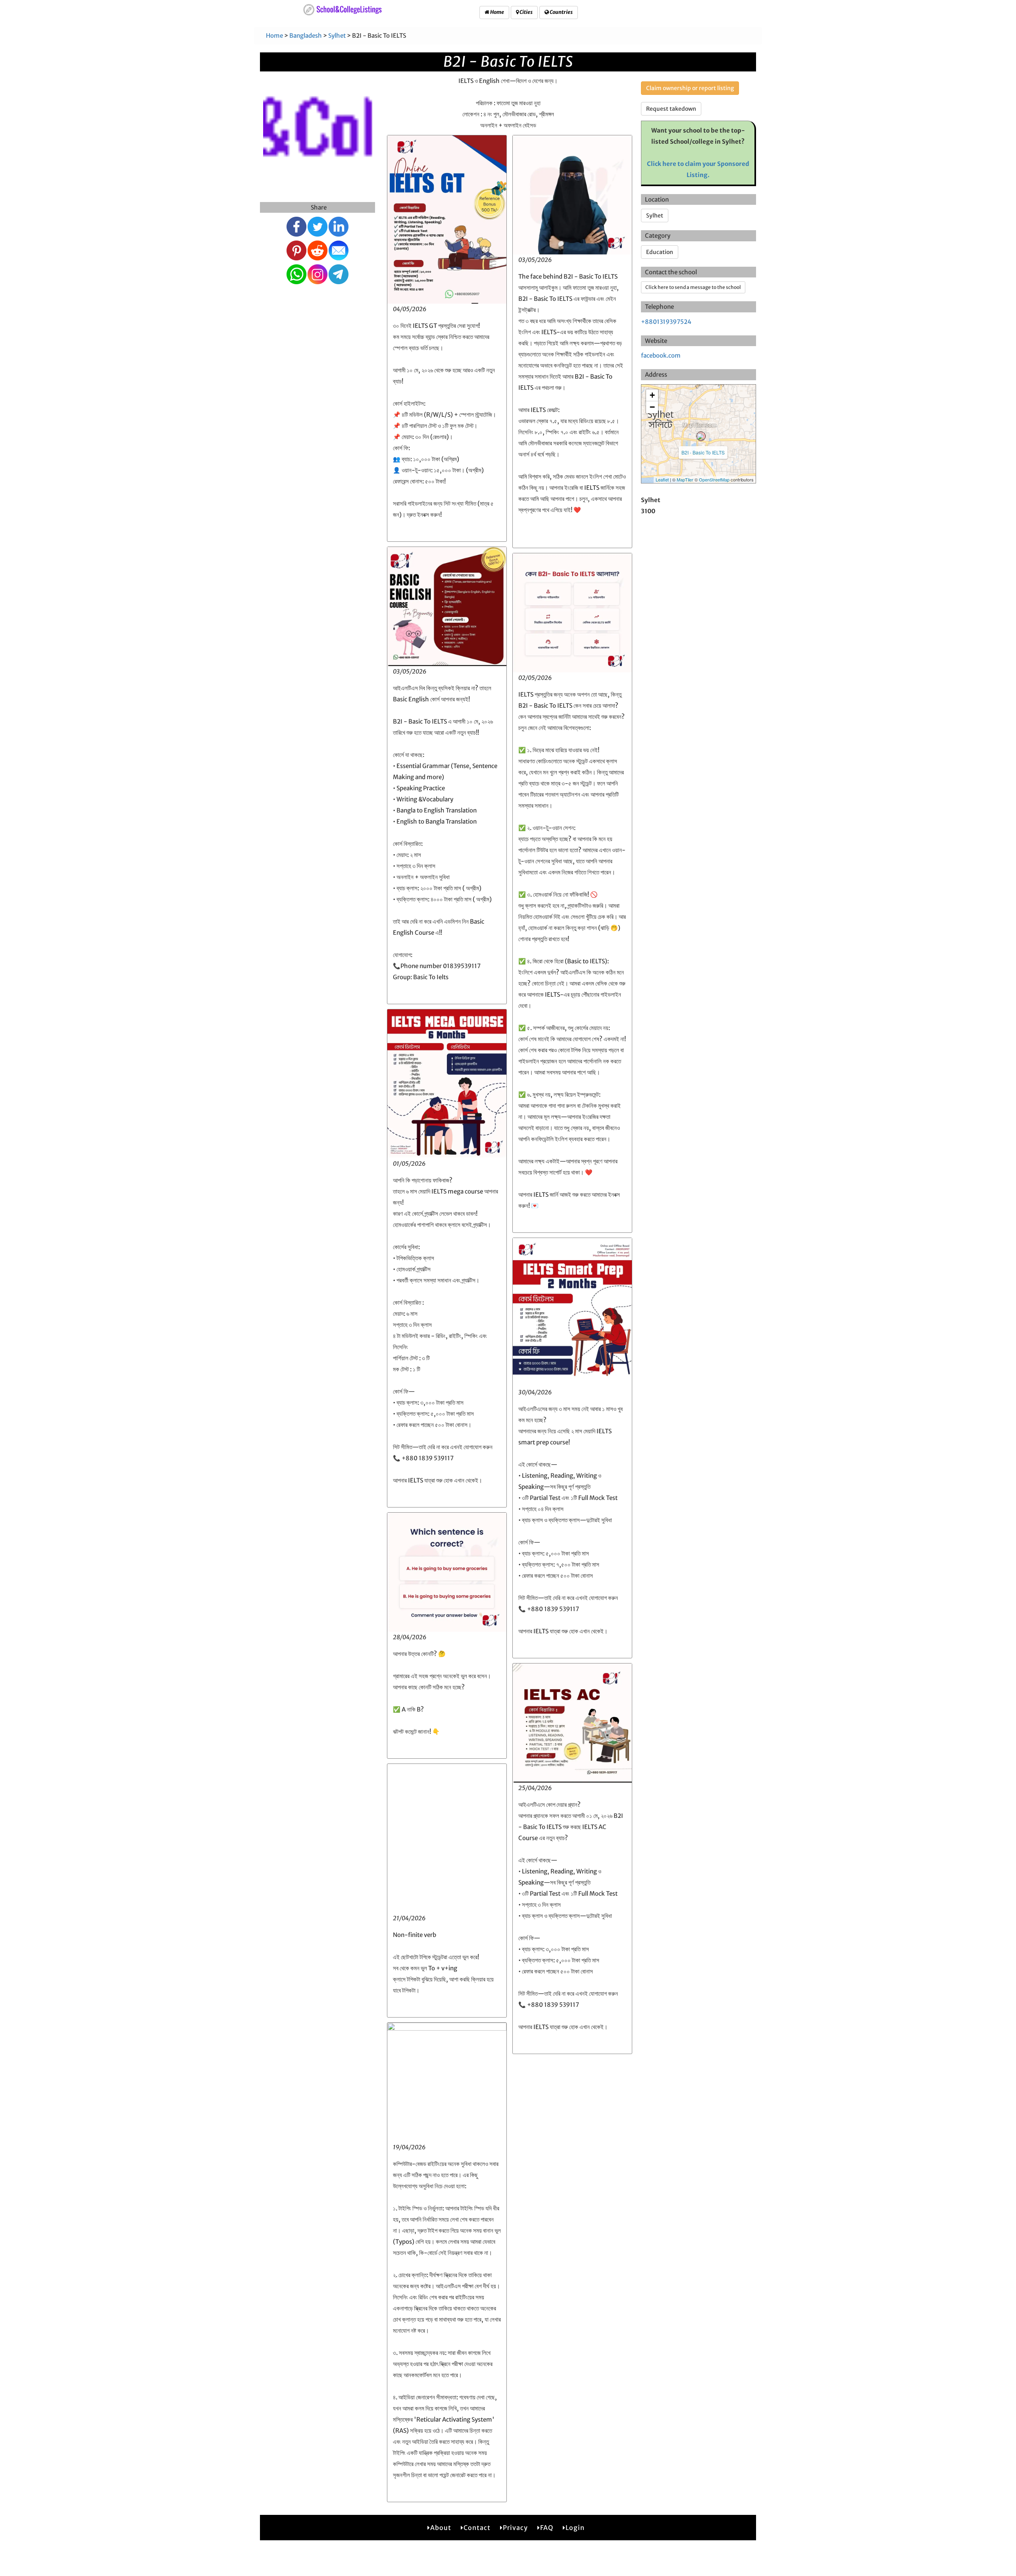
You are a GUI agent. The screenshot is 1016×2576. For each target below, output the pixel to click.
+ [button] (652, 395)
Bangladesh (306, 36)
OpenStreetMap (714, 479)
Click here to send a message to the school (693, 287)
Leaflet (662, 479)
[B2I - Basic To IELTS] (701, 436)
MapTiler (685, 479)
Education (660, 252)
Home (497, 12)
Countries (561, 12)
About (441, 2528)
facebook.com (661, 355)
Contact (477, 2528)
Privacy (515, 2528)
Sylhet (337, 36)
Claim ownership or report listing (690, 88)
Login (575, 2528)
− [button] (652, 407)
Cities (526, 12)
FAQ (547, 2528)
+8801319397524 (666, 322)
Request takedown (671, 109)
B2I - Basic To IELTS (703, 452)
